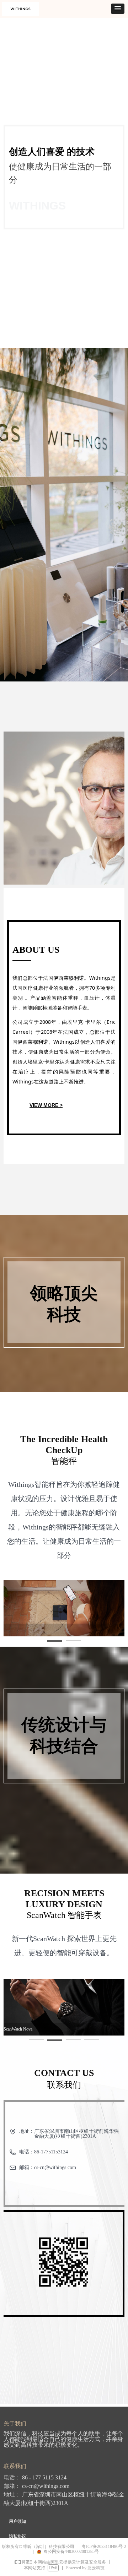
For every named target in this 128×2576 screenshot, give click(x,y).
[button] (118, 9)
